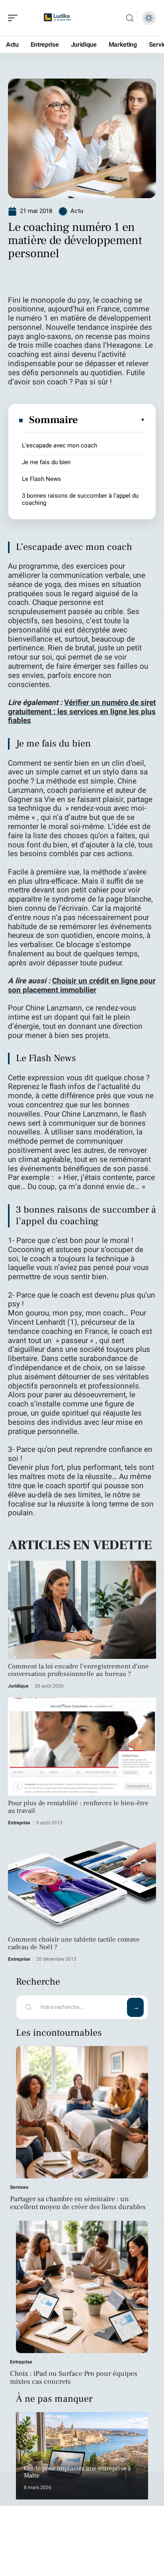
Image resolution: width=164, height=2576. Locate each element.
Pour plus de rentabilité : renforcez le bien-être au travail (78, 1807)
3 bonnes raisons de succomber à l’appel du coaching (80, 499)
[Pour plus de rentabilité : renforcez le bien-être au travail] (82, 1747)
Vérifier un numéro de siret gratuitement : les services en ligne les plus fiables (82, 712)
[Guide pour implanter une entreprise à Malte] (82, 2456)
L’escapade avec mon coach (60, 445)
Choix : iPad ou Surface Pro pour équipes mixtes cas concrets (74, 2378)
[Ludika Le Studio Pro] (57, 18)
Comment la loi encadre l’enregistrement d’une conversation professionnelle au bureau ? (78, 1670)
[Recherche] (130, 18)
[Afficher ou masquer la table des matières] (112, 420)
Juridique (18, 1686)
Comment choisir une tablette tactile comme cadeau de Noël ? (74, 1943)
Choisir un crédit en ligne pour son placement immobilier (82, 986)
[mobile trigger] (15, 18)
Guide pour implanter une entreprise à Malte (77, 2472)
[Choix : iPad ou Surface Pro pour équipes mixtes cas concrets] (82, 2287)
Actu (77, 211)
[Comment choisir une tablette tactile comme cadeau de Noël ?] (82, 1883)
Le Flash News (41, 479)
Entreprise (19, 1823)
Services (19, 2187)
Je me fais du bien (46, 462)
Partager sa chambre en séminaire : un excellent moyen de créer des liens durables (78, 2203)
